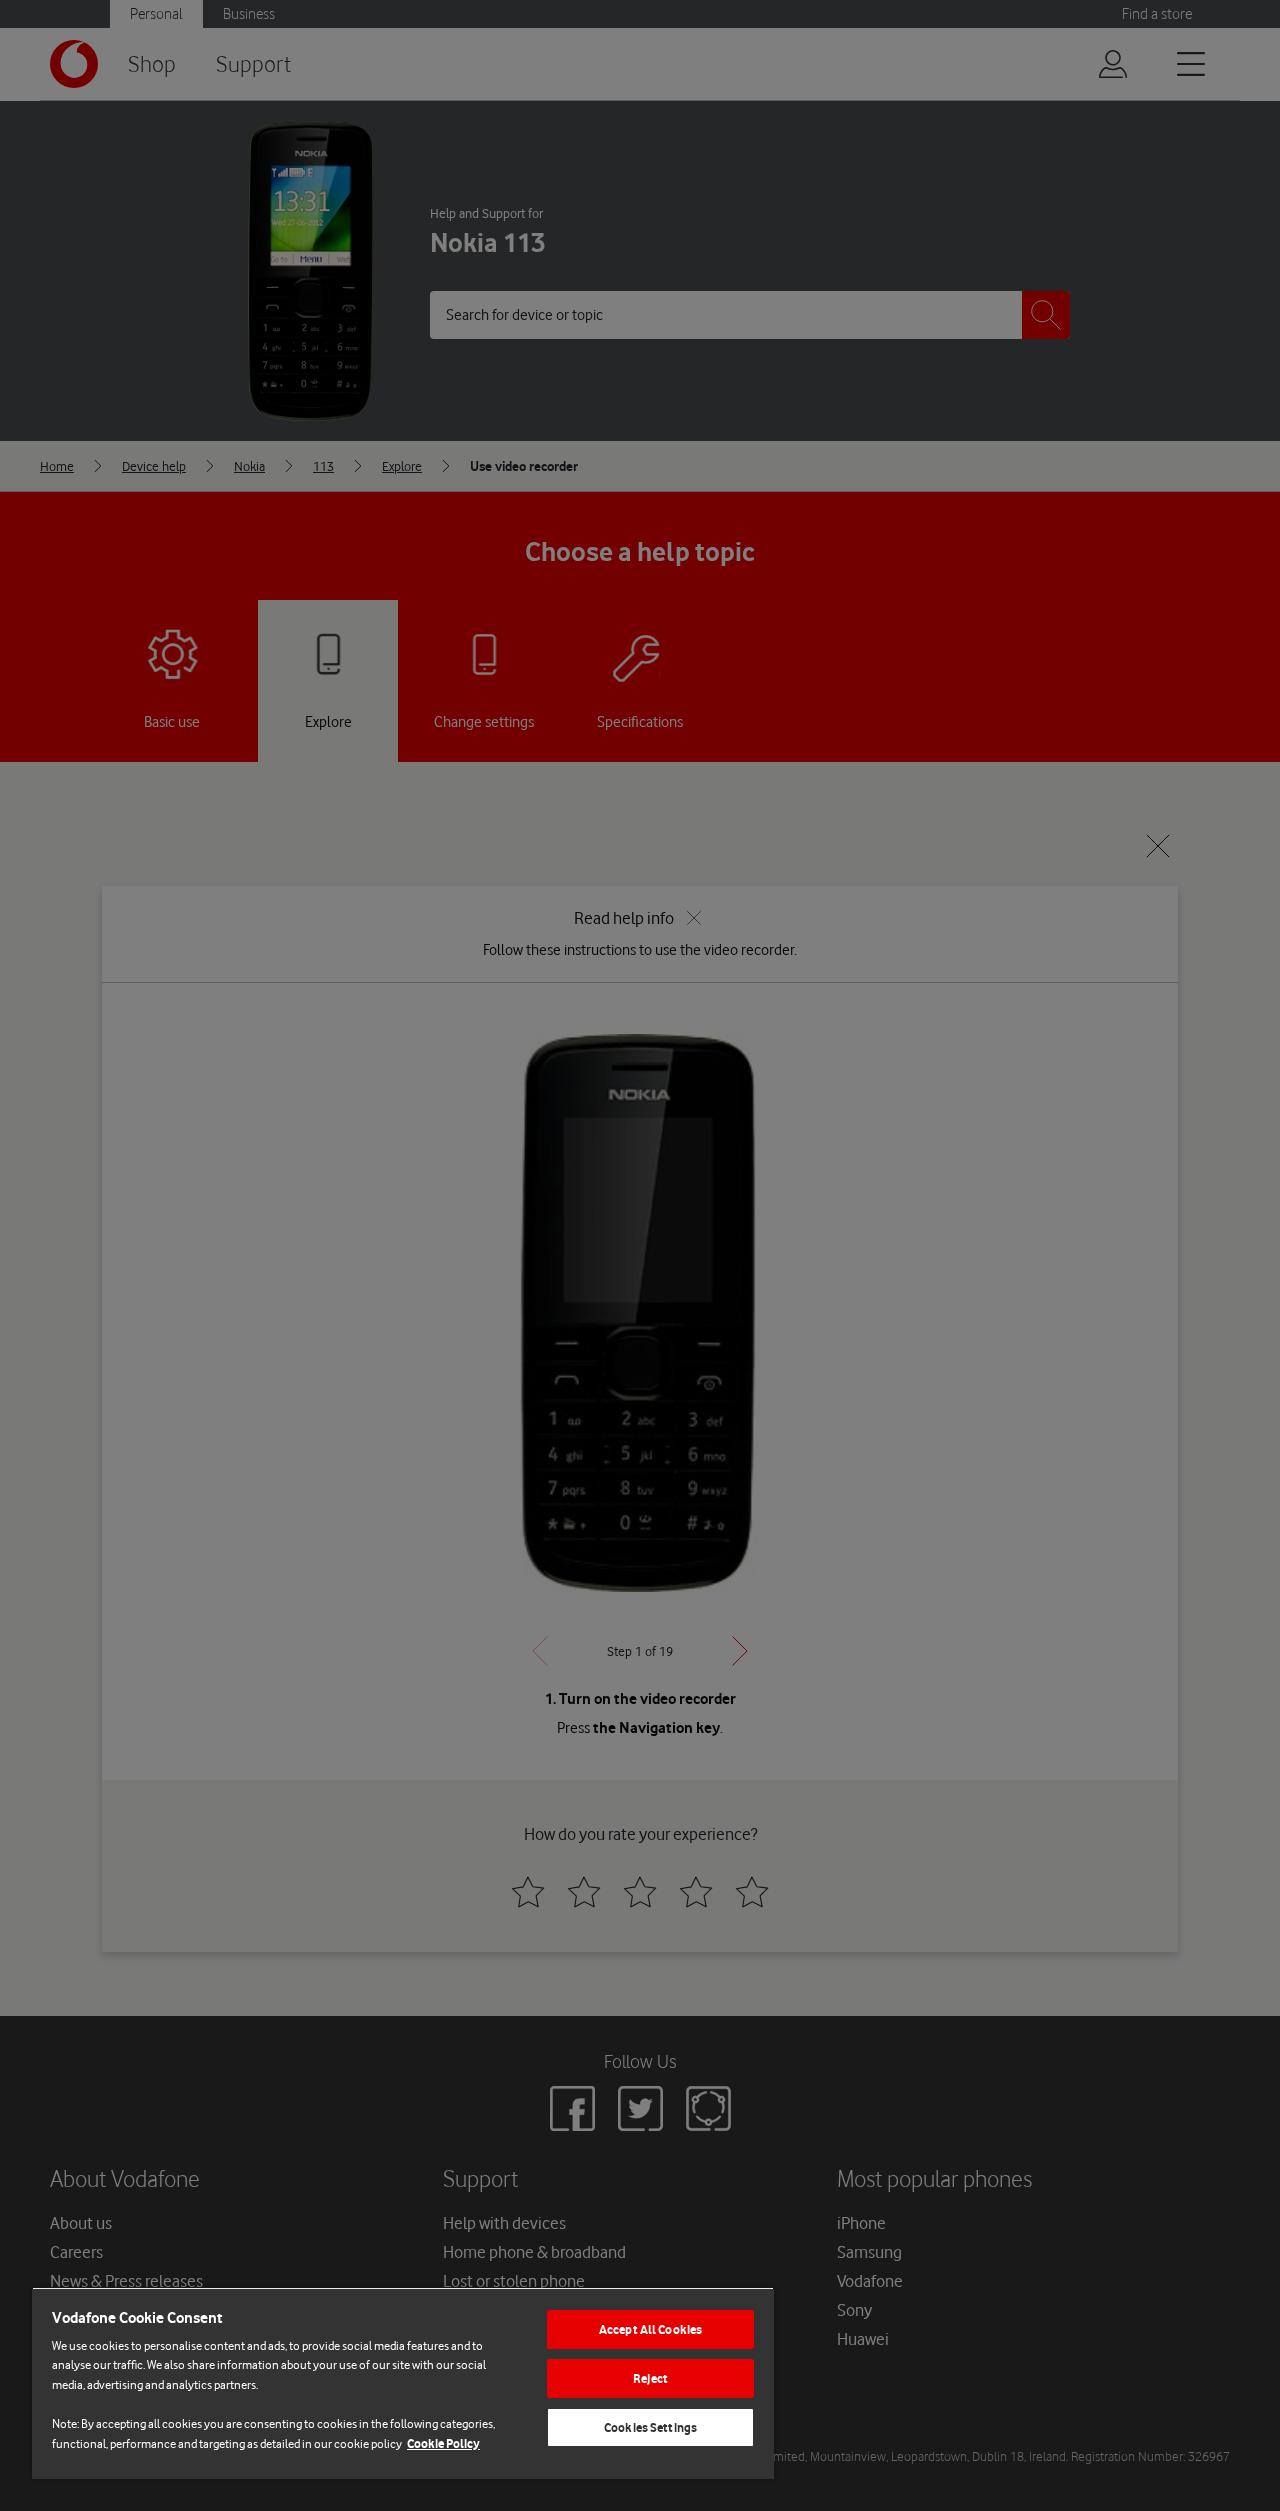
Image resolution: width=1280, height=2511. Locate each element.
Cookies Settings (650, 2427)
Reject (650, 2378)
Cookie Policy (443, 2443)
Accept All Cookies (650, 2329)
